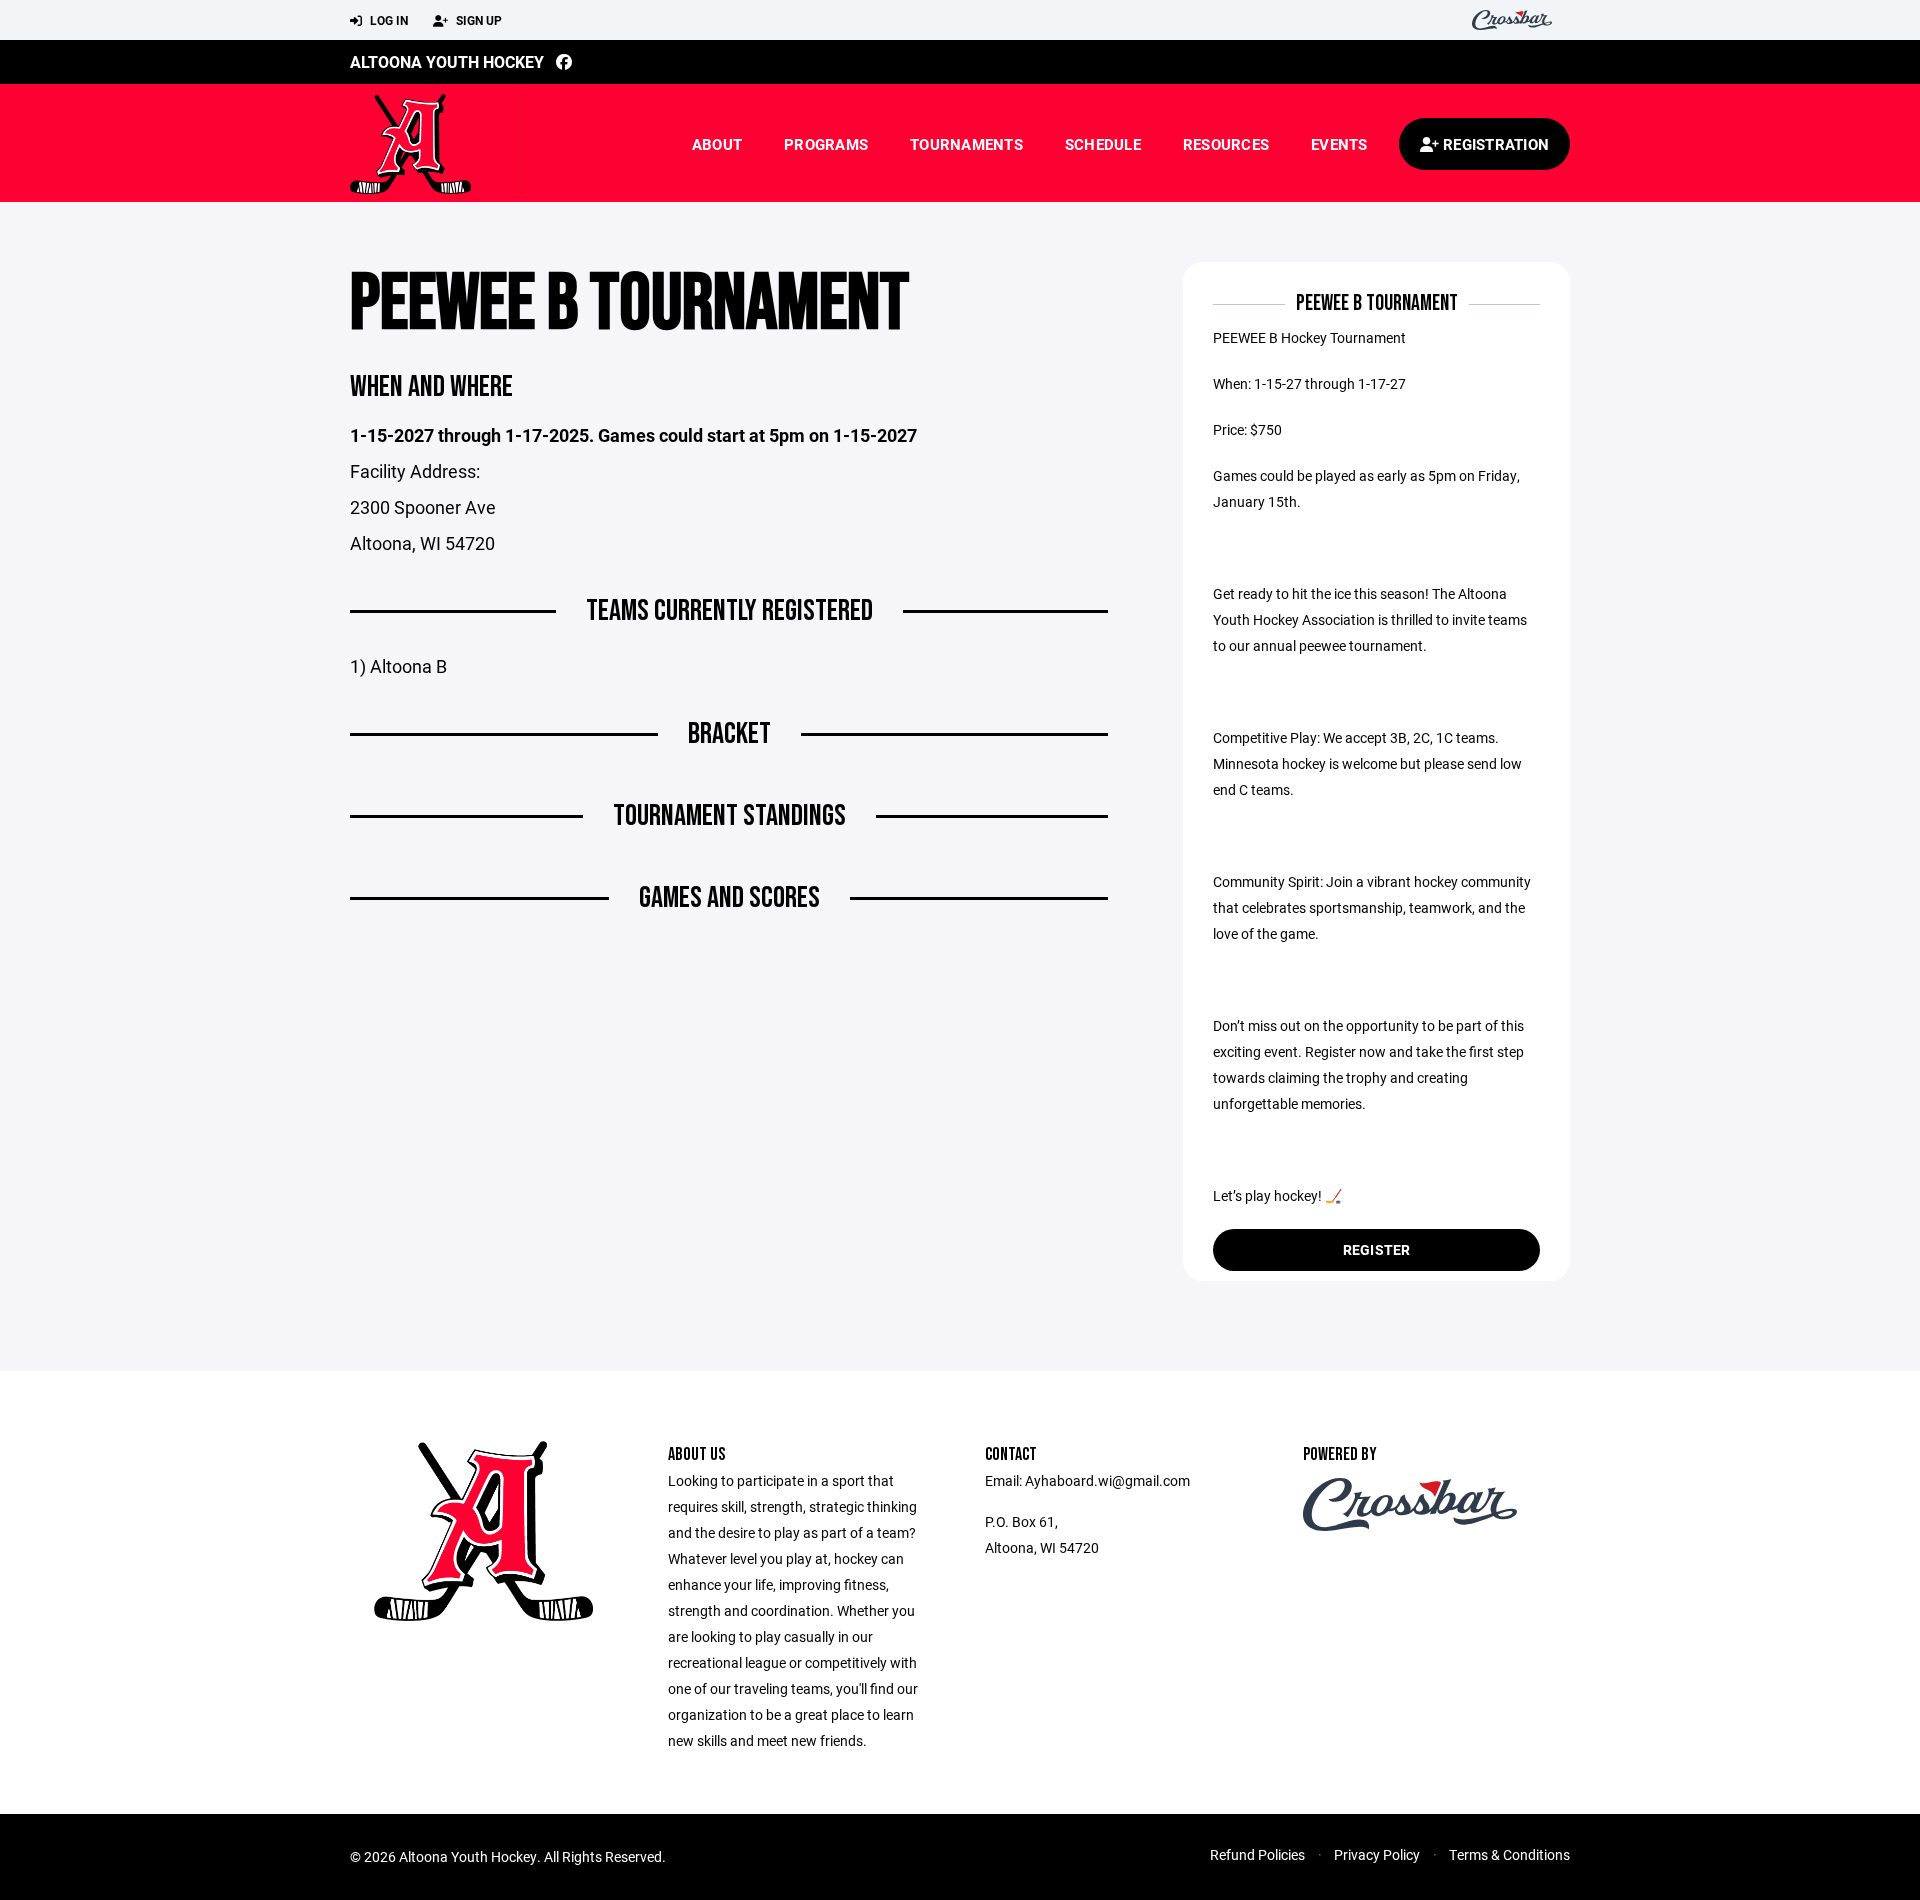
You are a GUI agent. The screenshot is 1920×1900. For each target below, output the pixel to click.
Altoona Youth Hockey (447, 61)
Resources (1226, 144)
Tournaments (966, 144)
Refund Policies (1257, 1854)
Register (1377, 1249)
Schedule (1103, 144)
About (717, 144)
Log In (387, 20)
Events (1339, 144)
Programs (826, 144)
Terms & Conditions (1509, 1854)
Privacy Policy (1377, 1854)
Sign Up (477, 20)
